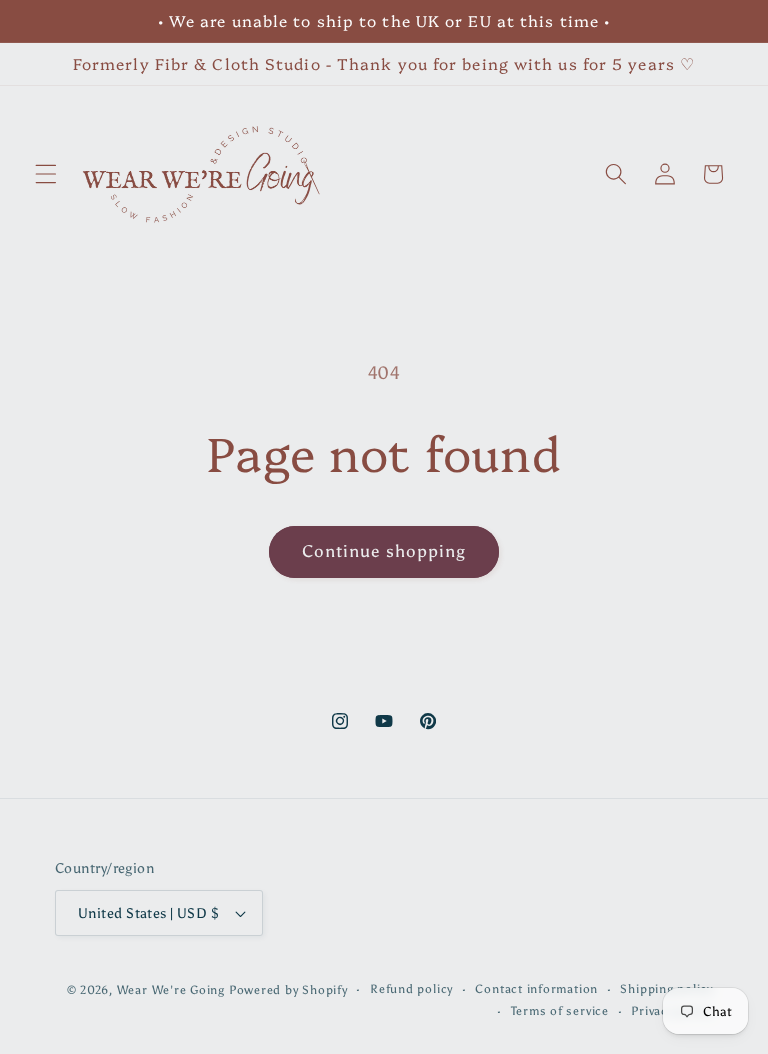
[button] (46, 174)
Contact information (536, 989)
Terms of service (560, 1011)
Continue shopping (384, 551)
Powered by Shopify (288, 990)
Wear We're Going (171, 990)
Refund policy (411, 989)
